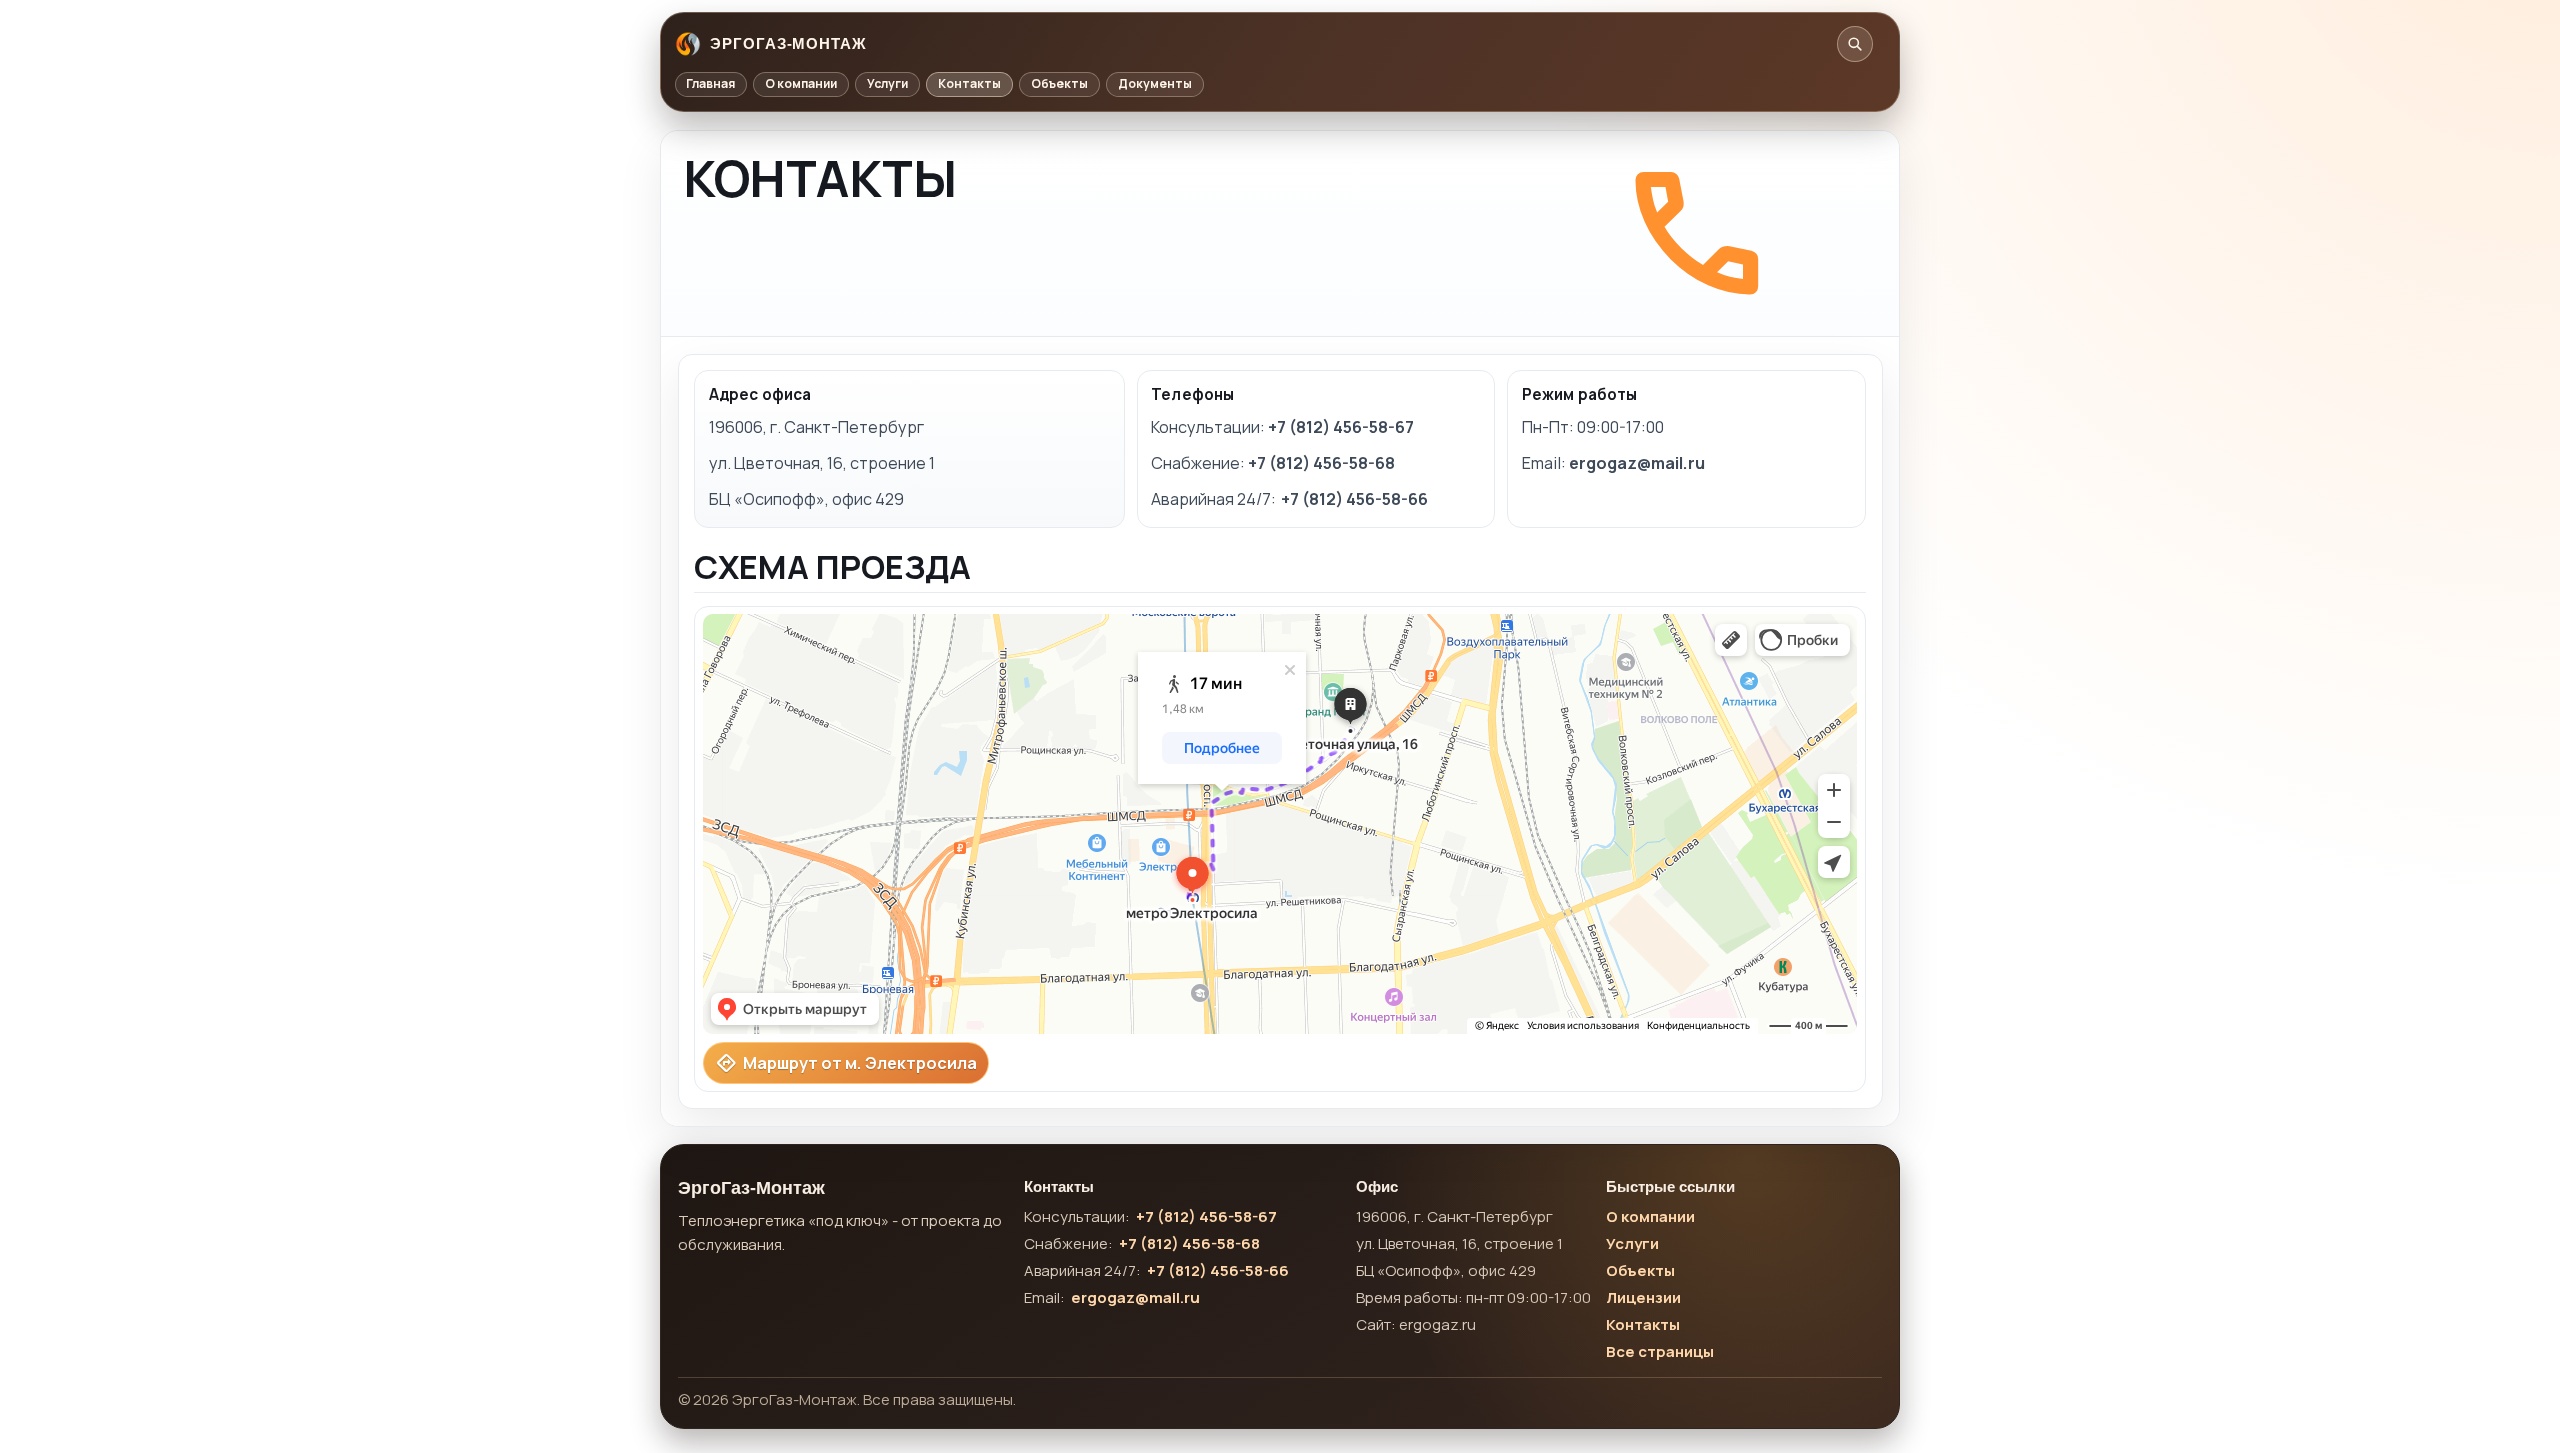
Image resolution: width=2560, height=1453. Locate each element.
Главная (710, 83)
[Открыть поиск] (1855, 44)
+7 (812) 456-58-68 (1321, 463)
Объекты (1059, 83)
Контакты (969, 83)
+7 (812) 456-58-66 (1354, 499)
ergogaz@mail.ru (1637, 463)
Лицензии (1643, 1297)
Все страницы (1660, 1351)
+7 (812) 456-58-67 (1341, 427)
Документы (1155, 83)
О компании (801, 83)
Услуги (887, 83)
